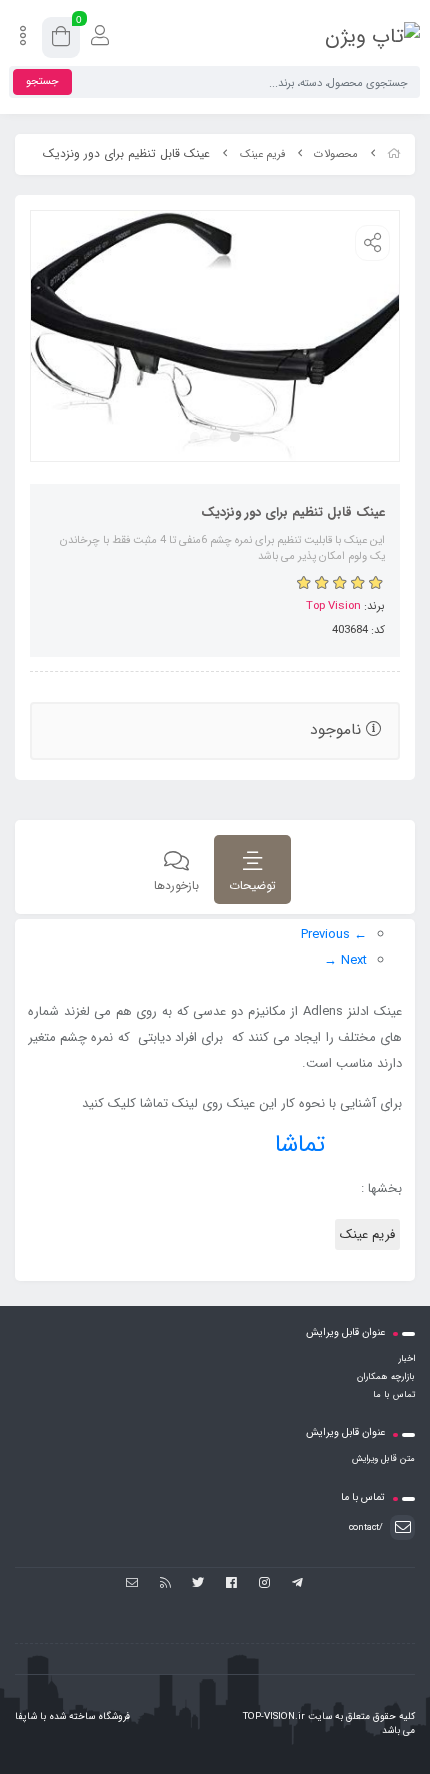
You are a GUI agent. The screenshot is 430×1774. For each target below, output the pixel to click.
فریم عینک (262, 154)
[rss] (165, 1584)
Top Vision (333, 606)
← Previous (334, 934)
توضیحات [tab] (252, 885)
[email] (132, 1584)
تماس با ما (394, 1395)
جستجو (42, 81)
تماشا (300, 1145)
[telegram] (297, 1584)
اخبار (406, 1359)
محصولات (336, 154)
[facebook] (231, 1584)
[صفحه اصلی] (394, 154)
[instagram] (264, 1584)
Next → (345, 960)
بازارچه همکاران (386, 1377)
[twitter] (198, 1584)
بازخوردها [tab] (176, 885)
